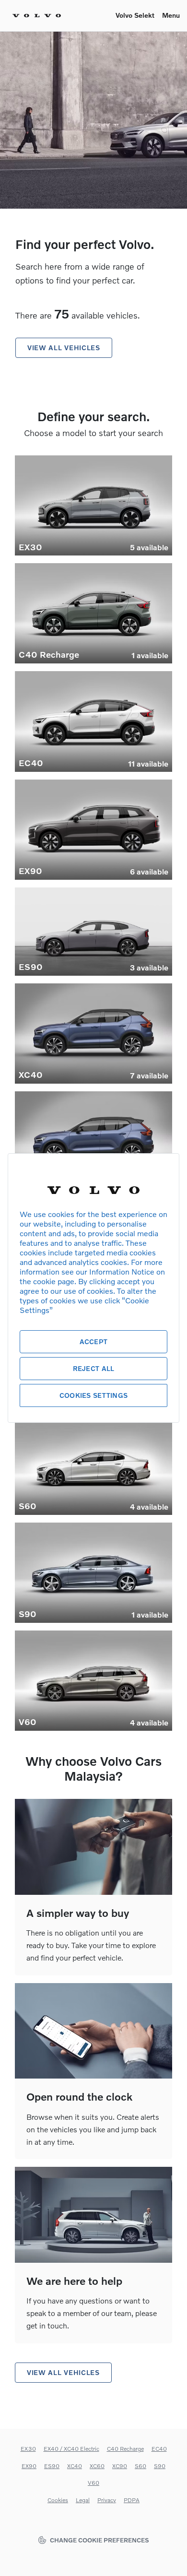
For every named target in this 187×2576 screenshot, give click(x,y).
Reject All (94, 1368)
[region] (93, 1288)
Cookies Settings (93, 1395)
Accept (94, 1341)
